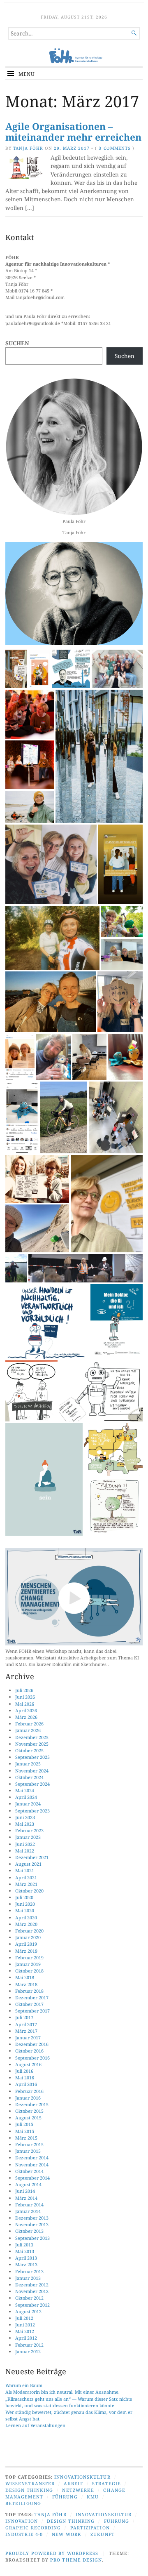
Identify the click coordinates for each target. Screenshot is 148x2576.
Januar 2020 (28, 1937)
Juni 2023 (25, 1817)
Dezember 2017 (32, 1997)
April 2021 (26, 1877)
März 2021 (26, 1884)
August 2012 (28, 2311)
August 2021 (28, 1864)
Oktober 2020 (29, 1891)
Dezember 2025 (32, 1737)
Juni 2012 (25, 2325)
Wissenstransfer (30, 2483)
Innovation (22, 2521)
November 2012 (32, 2291)
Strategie (106, 2483)
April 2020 (26, 1917)
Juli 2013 (24, 2245)
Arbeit (73, 2483)
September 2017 (32, 2011)
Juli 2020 (24, 1897)
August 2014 (28, 2184)
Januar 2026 (28, 1730)
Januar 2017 (28, 2037)
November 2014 (32, 2165)
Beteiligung (23, 2503)
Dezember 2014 (32, 2158)
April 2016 (26, 2084)
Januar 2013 (28, 2278)
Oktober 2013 (29, 2231)
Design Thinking (29, 2490)
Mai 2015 (25, 2131)
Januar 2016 (28, 2098)
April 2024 (26, 1797)
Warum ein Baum (24, 2385)
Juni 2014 (25, 2191)
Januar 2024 (28, 1804)
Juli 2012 (24, 2318)
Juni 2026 (25, 1697)
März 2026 (26, 1717)
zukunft (103, 2534)
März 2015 (26, 2138)
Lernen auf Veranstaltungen (35, 2425)
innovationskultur (104, 2514)
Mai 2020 (25, 1910)
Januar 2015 (28, 2151)
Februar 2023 (29, 1830)
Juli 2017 (24, 2017)
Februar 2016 (29, 2091)
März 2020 (26, 1924)
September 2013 (32, 2238)
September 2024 (32, 1784)
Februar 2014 (29, 2205)
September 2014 (32, 2178)
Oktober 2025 (29, 1750)
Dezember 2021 (32, 1857)
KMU (93, 2497)
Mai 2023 (25, 1824)
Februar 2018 (29, 1991)
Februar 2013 (29, 2271)
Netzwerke (78, 2490)
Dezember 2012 (32, 2285)
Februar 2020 (29, 1931)
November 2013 (32, 2224)
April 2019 (26, 1944)
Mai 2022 (25, 1851)
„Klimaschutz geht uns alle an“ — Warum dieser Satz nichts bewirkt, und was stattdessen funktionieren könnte (69, 2402)
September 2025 (32, 1757)
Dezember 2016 (32, 2044)
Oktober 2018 (29, 1971)
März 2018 (26, 1984)
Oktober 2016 (29, 2051)
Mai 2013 (25, 2251)
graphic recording (33, 2528)
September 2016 (32, 2058)
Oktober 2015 (29, 2111)
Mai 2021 (25, 1870)
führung (117, 2521)
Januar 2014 (28, 2211)
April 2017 (26, 2024)
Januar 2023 (28, 1837)
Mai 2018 (25, 1977)
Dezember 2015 (32, 2104)
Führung (65, 2497)
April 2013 (26, 2258)
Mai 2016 (25, 2078)
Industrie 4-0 (24, 2534)
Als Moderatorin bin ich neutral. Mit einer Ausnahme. (62, 2392)
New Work (67, 2534)
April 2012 (26, 2338)
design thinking (71, 2521)
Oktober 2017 (29, 2004)
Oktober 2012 (29, 2298)
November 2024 (32, 1771)
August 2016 (28, 2064)
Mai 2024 (25, 1790)
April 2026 (26, 1710)
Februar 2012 (29, 2345)
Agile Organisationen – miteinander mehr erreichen (73, 132)
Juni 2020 (25, 1904)
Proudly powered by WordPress (52, 2553)
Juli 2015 (24, 2124)
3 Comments (114, 148)
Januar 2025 (28, 1764)
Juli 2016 (24, 2071)
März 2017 (26, 2031)
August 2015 (28, 2118)
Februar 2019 (29, 1957)
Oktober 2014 (29, 2171)
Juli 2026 (24, 1690)
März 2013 (26, 2264)
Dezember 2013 (32, 2218)
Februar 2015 (29, 2144)
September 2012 (32, 2305)
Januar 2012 (28, 2351)
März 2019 (26, 1951)
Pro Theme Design (76, 2560)
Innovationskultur (82, 2477)
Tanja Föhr (28, 148)
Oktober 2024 (29, 1777)
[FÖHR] (74, 56)
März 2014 (26, 2198)
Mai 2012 (25, 2331)
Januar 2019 (28, 1964)
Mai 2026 (25, 1704)
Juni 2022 (25, 1844)
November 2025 (32, 1744)
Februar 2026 (29, 1724)
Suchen (17, 343)
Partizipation (90, 2528)
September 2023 (32, 1811)
